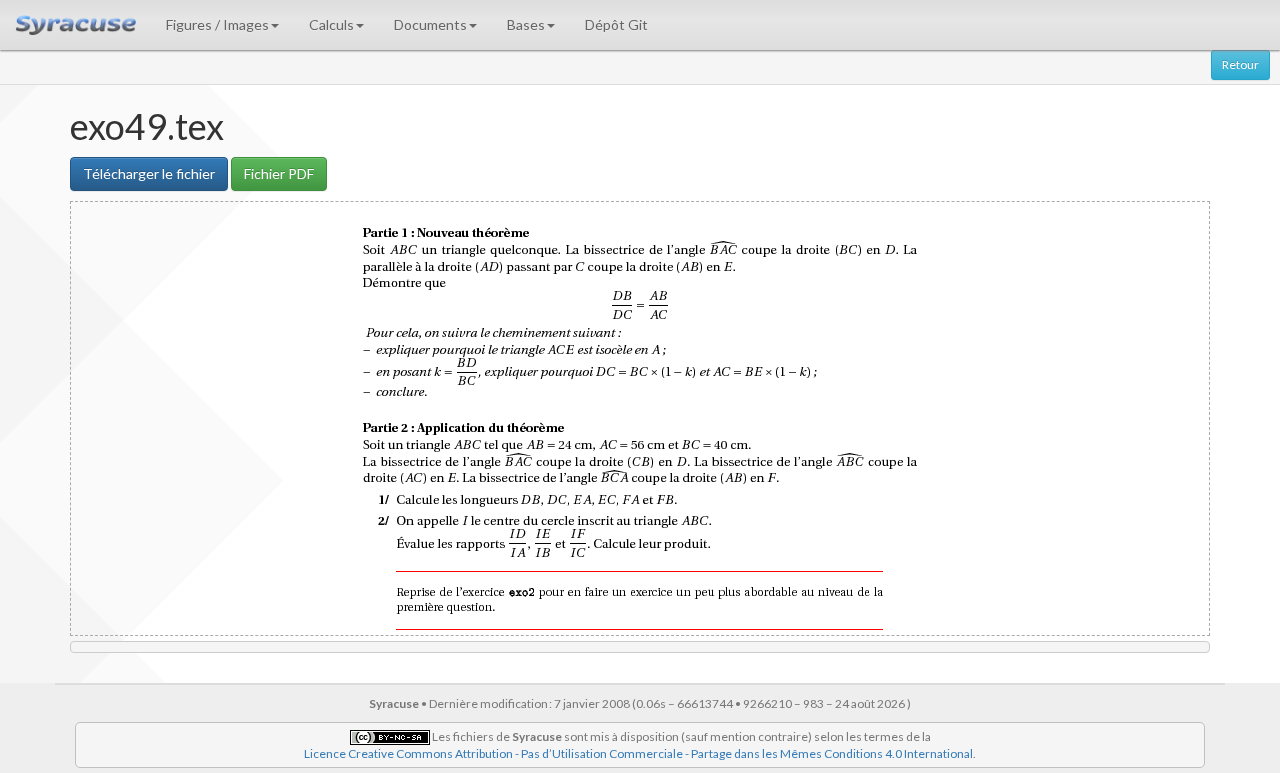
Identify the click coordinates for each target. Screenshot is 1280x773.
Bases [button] (526, 24)
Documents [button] (430, 24)
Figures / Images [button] (217, 24)
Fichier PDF (279, 173)
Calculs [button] (331, 24)
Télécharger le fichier (149, 173)
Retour (1240, 64)
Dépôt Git (616, 24)
